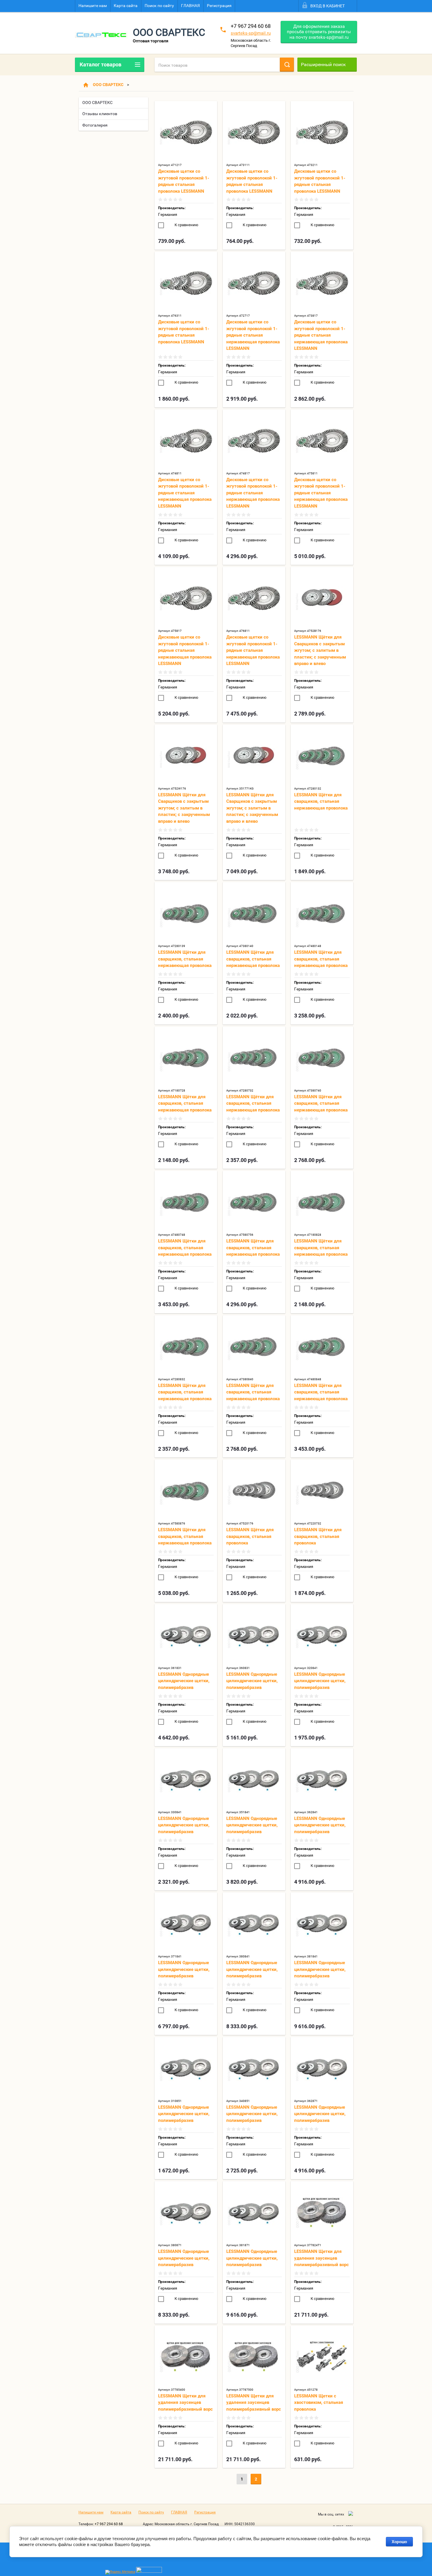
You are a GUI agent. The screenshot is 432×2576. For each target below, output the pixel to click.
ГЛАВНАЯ (190, 6)
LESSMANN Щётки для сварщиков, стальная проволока (250, 1536)
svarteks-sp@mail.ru (251, 33)
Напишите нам (93, 6)
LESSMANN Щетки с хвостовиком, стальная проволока (319, 2403)
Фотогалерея (95, 125)
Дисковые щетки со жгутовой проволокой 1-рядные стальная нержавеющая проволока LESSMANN (253, 335)
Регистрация (219, 6)
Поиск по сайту (159, 6)
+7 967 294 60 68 (251, 26)
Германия (168, 214)
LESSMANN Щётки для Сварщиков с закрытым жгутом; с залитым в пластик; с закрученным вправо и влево (320, 650)
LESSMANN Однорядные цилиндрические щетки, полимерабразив (184, 1681)
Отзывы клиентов (100, 114)
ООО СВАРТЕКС (108, 85)
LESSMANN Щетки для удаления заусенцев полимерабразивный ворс (322, 2258)
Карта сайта (126, 6)
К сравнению (186, 225)
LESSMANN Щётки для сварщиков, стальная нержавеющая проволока (321, 801)
